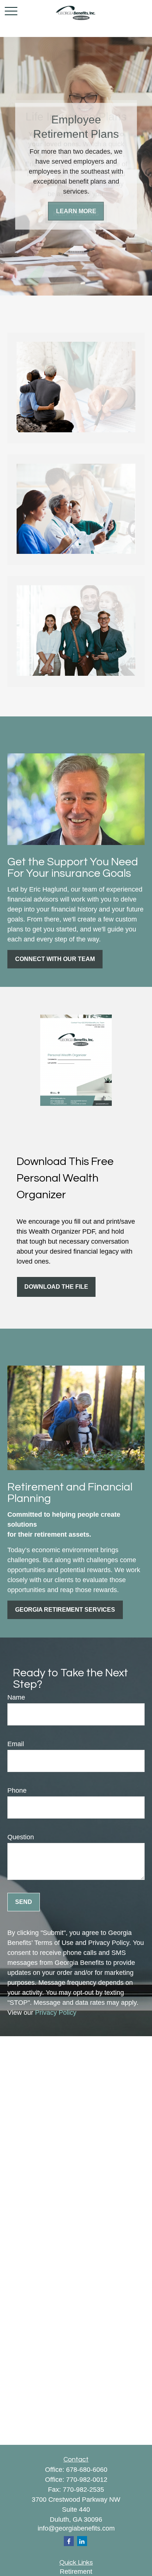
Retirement (76, 2572)
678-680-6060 (87, 2470)
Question (21, 1837)
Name (16, 1697)
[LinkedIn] (82, 2541)
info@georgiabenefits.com (76, 2528)
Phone (17, 1790)
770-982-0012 (87, 2480)
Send (24, 1902)
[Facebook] (69, 2541)
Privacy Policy (56, 2013)
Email (16, 1744)
